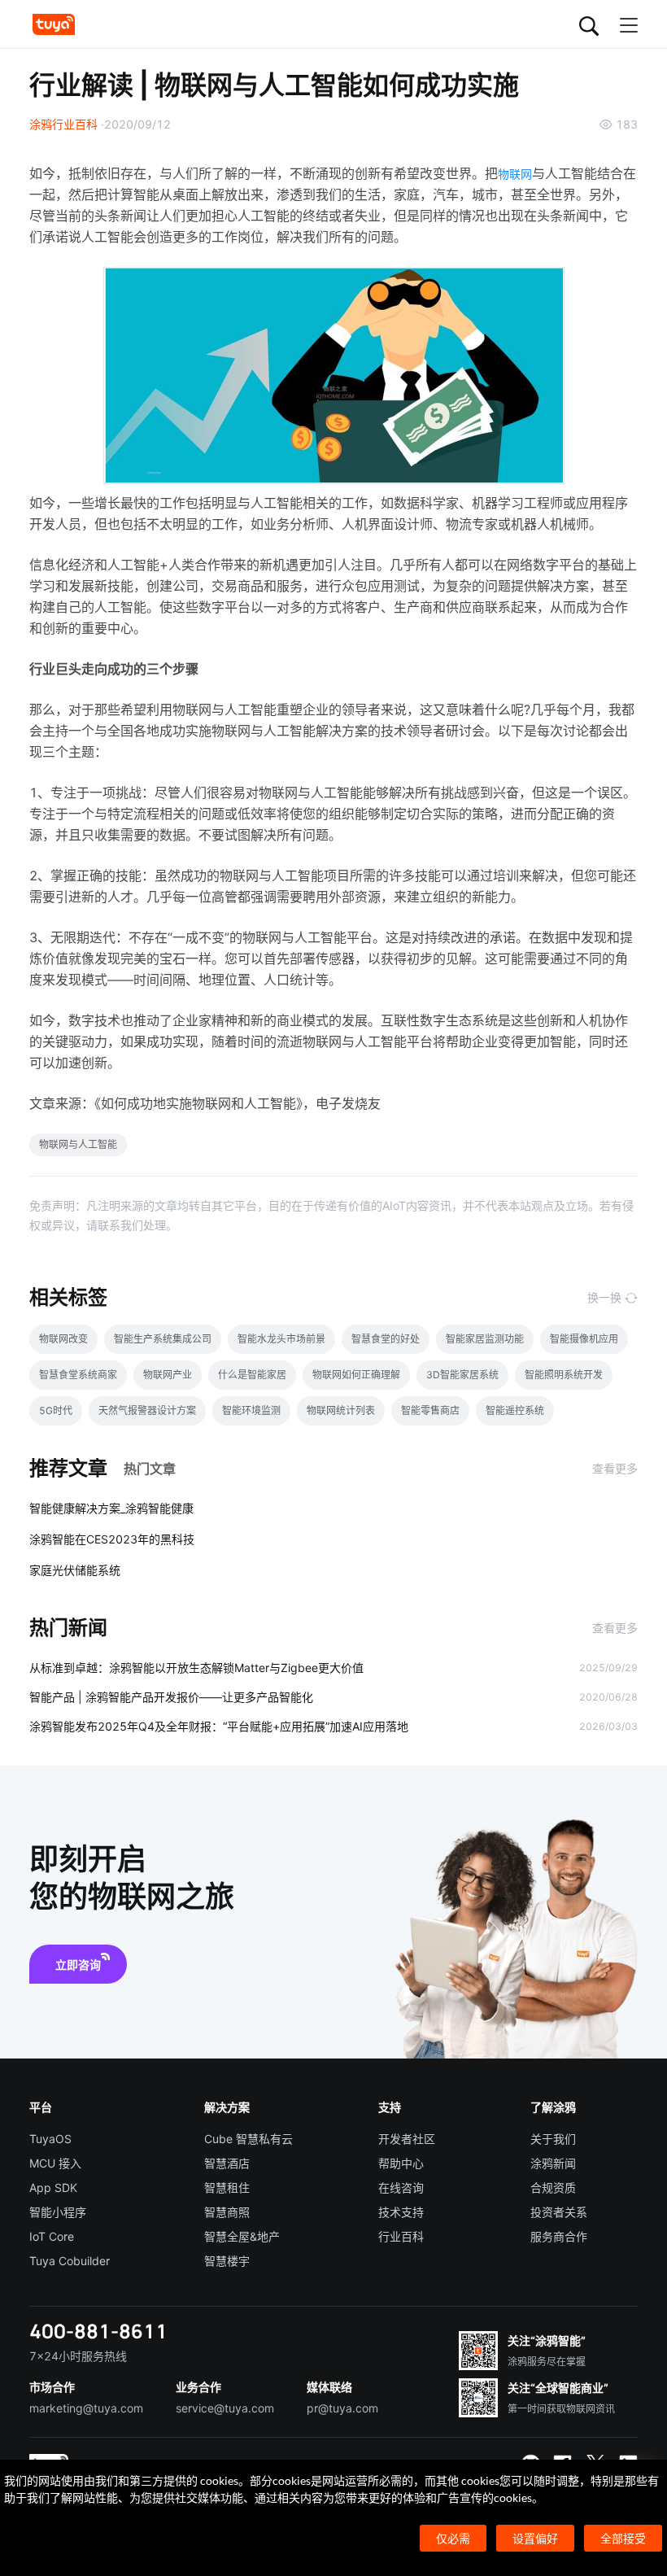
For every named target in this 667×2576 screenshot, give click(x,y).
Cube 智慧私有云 (248, 2139)
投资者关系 (559, 2212)
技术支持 (401, 2212)
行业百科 (401, 2236)
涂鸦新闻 (553, 2163)
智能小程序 (58, 2212)
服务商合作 (559, 2236)
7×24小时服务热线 (78, 2356)
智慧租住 (227, 2187)
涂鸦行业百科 (63, 124)
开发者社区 (407, 2139)
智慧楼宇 (227, 2261)
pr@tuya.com (342, 2408)
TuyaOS (50, 2139)
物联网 (515, 174)
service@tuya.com (225, 2408)
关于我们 (553, 2139)
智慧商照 (227, 2212)
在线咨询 (401, 2187)
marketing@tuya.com (86, 2408)
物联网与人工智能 (78, 1144)
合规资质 (553, 2187)
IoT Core (52, 2236)
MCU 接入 (55, 2163)
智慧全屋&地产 (242, 2236)
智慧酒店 (227, 2163)
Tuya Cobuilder (70, 2261)
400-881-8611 (98, 2331)
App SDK (53, 2187)
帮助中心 (401, 2163)
